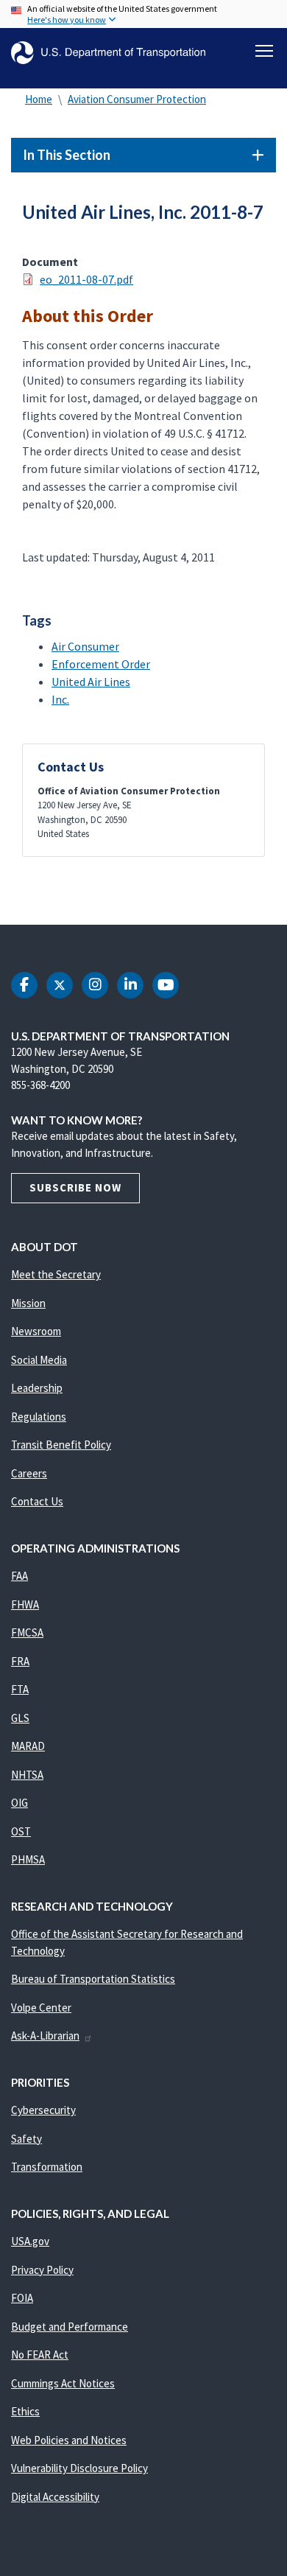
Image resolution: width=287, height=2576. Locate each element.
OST (21, 1831)
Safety (26, 2139)
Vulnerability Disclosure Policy (79, 2468)
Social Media (39, 1360)
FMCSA (27, 1632)
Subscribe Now (75, 1187)
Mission (28, 1303)
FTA (20, 1689)
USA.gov (30, 2241)
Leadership (37, 1388)
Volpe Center (41, 2008)
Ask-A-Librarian (45, 2036)
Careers (29, 1473)
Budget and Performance (70, 2327)
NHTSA (27, 1775)
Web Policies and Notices (69, 2440)
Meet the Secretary (56, 1274)
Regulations (39, 1417)
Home (39, 99)
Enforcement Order (101, 664)
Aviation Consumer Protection (137, 99)
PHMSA (28, 1859)
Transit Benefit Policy (61, 1445)
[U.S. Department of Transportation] (108, 53)
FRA (20, 1661)
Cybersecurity (43, 2110)
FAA (20, 1576)
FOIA (22, 2298)
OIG (20, 1803)
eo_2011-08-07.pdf (86, 279)
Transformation (47, 2167)
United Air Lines (91, 682)
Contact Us (37, 1501)
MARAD (28, 1746)
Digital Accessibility (55, 2497)
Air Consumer (85, 646)
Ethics (25, 2411)
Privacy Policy (42, 2270)
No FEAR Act (40, 2355)
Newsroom (36, 1331)
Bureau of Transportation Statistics (93, 1979)
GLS (20, 1718)
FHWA (25, 1604)
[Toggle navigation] (264, 51)
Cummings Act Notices (63, 2383)
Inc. (60, 699)
